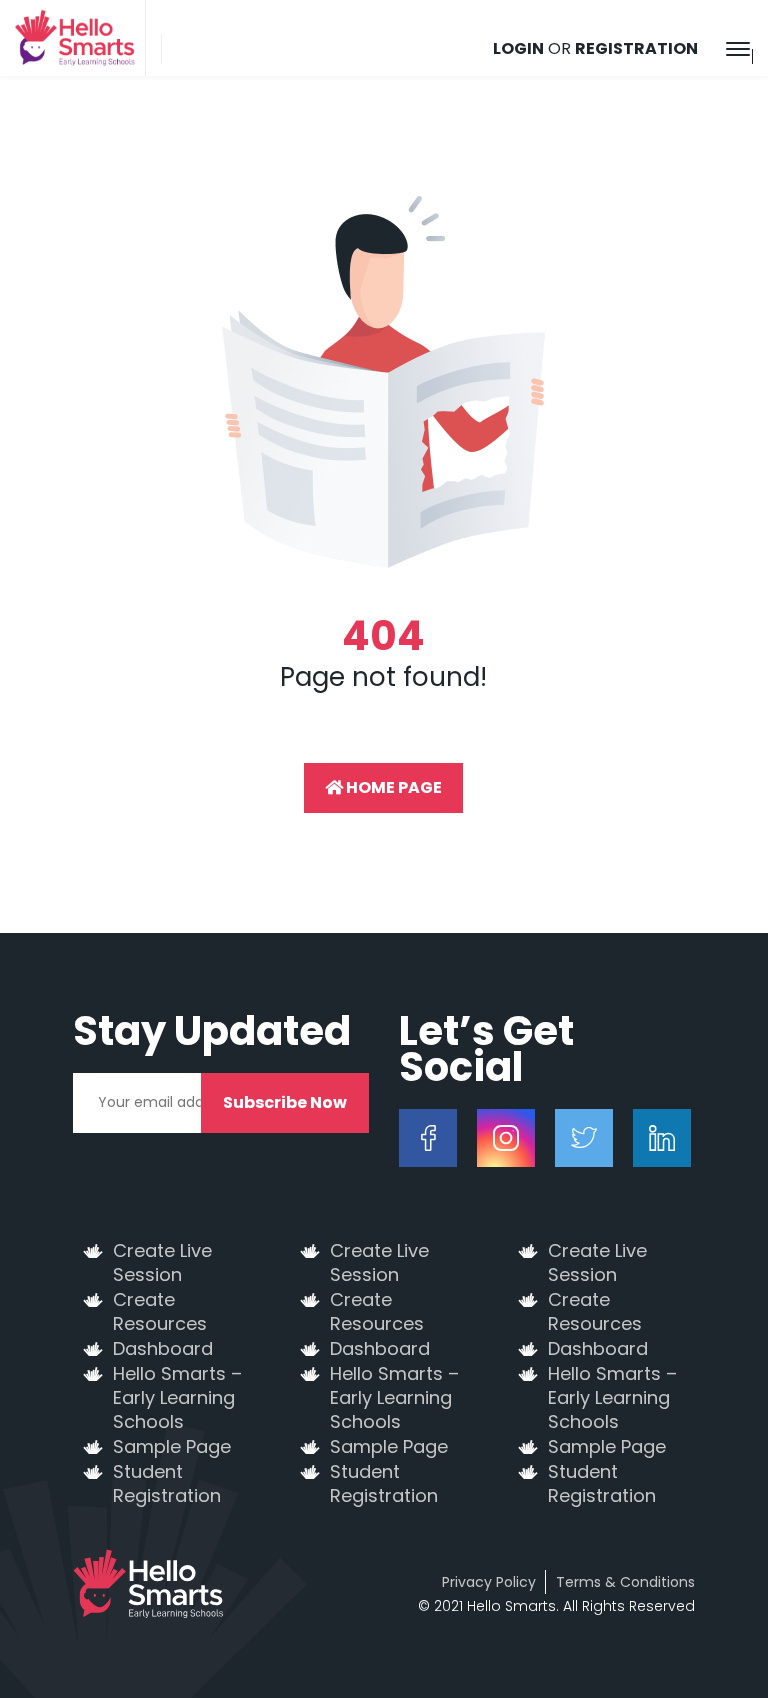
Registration (636, 48)
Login (518, 48)
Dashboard (163, 1349)
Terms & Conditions (625, 1582)
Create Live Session (162, 1263)
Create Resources (160, 1312)
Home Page (392, 787)
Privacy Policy (489, 1582)
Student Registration (167, 1484)
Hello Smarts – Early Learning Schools (177, 1398)
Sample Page (172, 1447)
